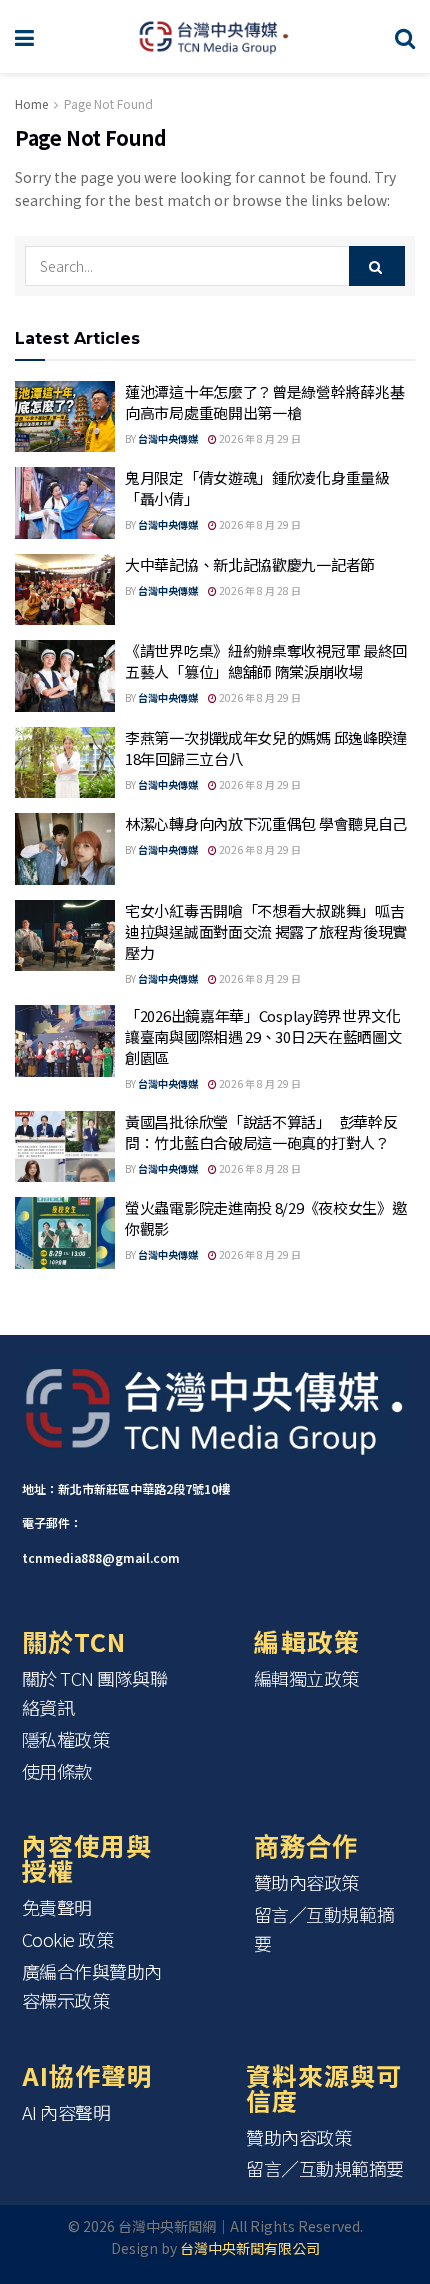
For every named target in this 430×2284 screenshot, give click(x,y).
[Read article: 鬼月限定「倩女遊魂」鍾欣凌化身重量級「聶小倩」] (65, 503)
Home (31, 103)
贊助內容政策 (306, 1882)
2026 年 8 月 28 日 (259, 590)
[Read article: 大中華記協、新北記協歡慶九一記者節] (65, 590)
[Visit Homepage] (215, 37)
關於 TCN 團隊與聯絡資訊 (95, 1692)
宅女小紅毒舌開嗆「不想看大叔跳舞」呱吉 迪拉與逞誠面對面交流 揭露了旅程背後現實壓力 (266, 931)
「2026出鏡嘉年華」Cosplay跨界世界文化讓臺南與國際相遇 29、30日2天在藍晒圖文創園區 (263, 1036)
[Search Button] (405, 36)
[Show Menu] (24, 36)
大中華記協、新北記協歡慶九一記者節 (250, 564)
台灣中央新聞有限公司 (250, 2248)
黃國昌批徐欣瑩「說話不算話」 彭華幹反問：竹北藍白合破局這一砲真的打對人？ (261, 1132)
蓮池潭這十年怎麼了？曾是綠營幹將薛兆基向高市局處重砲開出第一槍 (264, 402)
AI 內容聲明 (66, 2112)
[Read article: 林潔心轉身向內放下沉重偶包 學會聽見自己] (65, 849)
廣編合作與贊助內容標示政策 (92, 1985)
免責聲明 (57, 1907)
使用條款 (57, 1771)
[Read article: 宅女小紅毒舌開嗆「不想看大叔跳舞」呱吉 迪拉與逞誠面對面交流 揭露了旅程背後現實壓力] (65, 936)
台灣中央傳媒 (168, 438)
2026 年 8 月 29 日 (259, 438)
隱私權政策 (66, 1739)
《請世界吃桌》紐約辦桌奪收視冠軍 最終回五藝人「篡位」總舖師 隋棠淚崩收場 (266, 661)
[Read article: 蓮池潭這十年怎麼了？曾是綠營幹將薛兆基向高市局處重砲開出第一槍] (65, 417)
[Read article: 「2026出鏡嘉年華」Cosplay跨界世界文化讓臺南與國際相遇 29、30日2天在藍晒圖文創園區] (65, 1041)
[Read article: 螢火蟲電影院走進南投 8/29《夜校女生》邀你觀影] (65, 1233)
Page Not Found (108, 103)
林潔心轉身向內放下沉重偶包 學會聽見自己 (266, 823)
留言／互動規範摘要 (324, 1928)
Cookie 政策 (68, 1939)
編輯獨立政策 (306, 1678)
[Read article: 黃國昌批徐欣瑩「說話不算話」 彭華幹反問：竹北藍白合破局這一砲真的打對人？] (65, 1147)
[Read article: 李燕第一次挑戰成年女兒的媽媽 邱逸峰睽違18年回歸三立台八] (65, 763)
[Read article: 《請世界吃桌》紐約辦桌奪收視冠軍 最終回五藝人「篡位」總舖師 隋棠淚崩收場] (65, 676)
